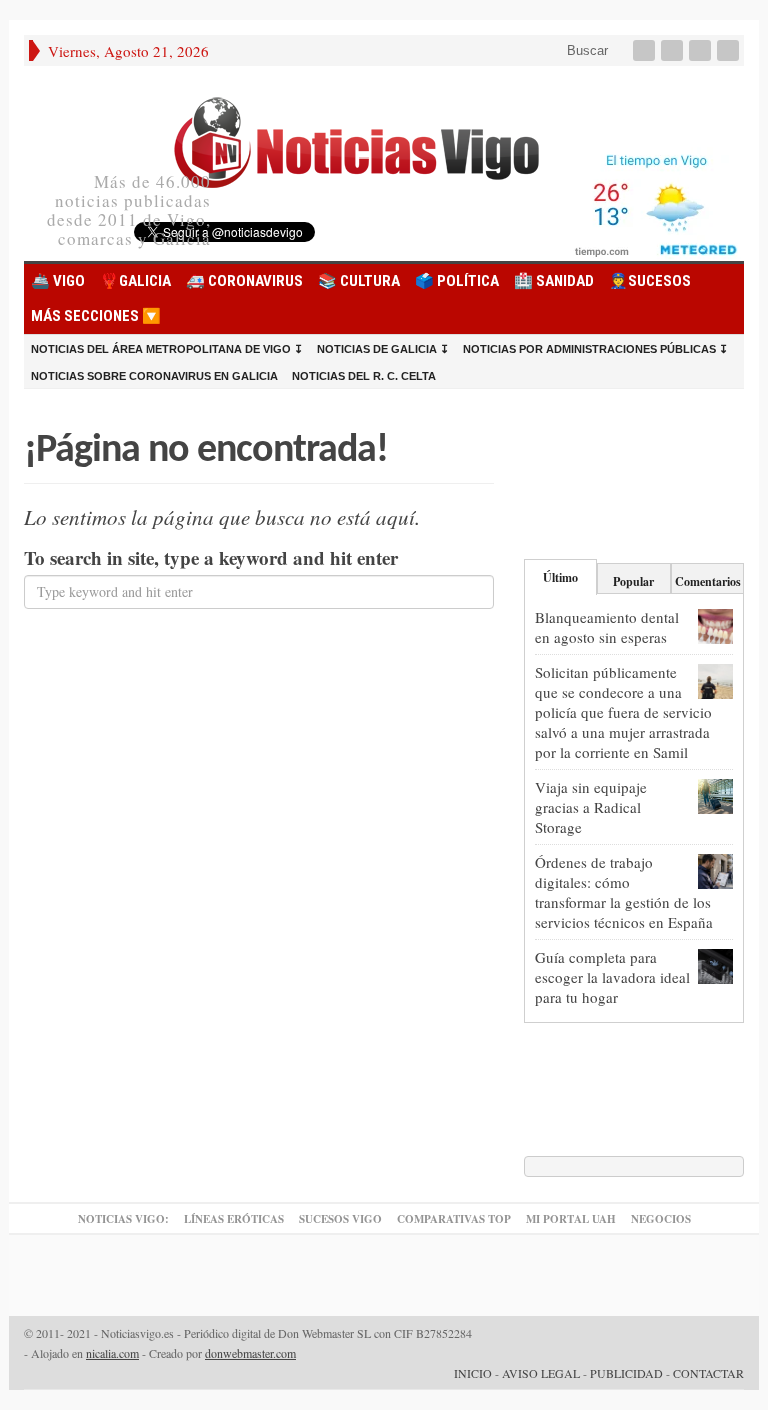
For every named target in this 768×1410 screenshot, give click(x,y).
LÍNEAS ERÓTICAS (234, 1219)
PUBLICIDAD (626, 1373)
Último (560, 577)
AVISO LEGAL (541, 1373)
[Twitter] (674, 50)
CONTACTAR (708, 1373)
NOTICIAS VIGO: (123, 1219)
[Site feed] (730, 50)
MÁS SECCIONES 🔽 (96, 316)
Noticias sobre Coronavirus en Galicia (154, 376)
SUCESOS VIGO (340, 1219)
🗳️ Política (457, 281)
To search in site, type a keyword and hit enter (211, 558)
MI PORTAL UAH (571, 1219)
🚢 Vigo (58, 281)
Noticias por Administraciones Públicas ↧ (595, 349)
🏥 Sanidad (554, 281)
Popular (633, 581)
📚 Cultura (359, 281)
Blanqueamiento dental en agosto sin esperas (607, 627)
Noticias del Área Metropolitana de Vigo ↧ (167, 349)
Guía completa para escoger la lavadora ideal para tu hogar (612, 977)
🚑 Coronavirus (244, 281)
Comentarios (708, 581)
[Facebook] (646, 50)
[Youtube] (702, 50)
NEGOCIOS (661, 1219)
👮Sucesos (650, 281)
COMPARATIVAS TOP (454, 1219)
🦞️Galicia (135, 281)
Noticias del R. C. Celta (364, 376)
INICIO (473, 1373)
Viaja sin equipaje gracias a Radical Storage (591, 807)
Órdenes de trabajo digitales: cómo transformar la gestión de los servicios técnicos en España (624, 892)
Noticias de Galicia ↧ (383, 349)
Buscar (585, 50)
